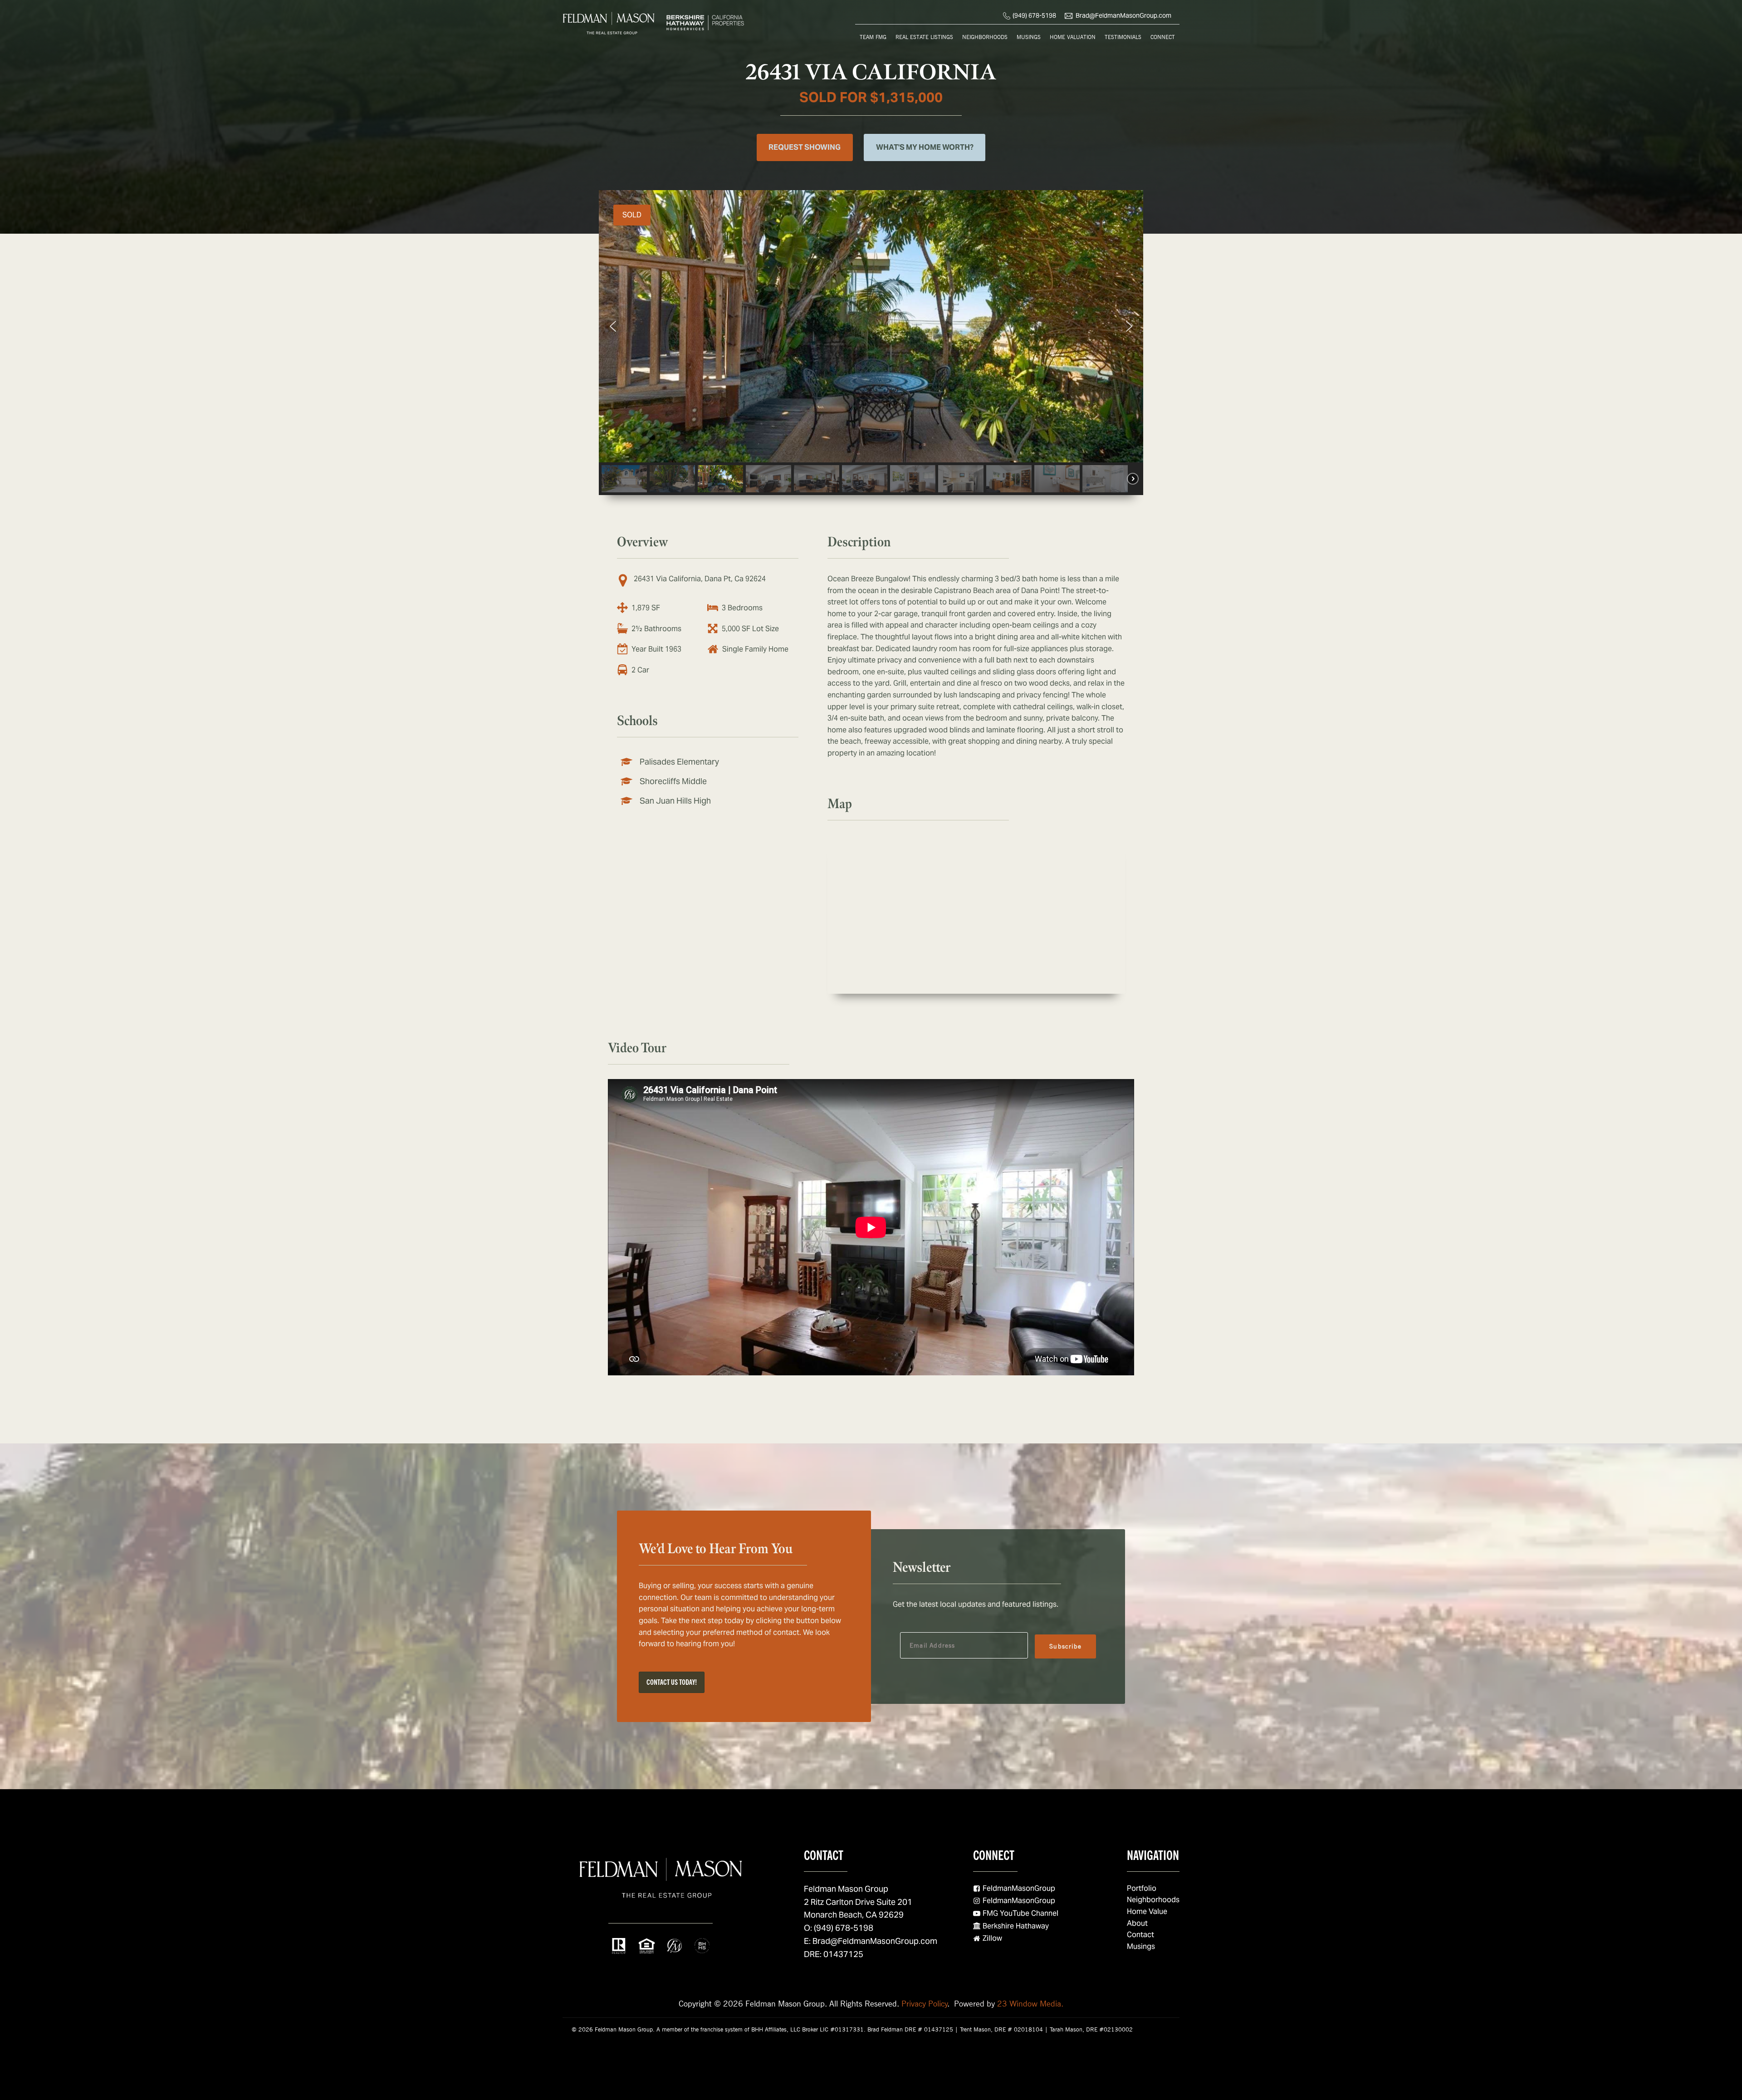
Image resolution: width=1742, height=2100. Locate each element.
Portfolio (1142, 1888)
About (1137, 1923)
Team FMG (873, 37)
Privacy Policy (925, 2004)
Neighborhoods (985, 37)
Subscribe (1065, 1646)
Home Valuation (1073, 37)
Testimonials (1123, 37)
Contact (1140, 1935)
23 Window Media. (1030, 2004)
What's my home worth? (925, 147)
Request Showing (805, 147)
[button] (613, 326)
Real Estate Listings (924, 37)
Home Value (1147, 1911)
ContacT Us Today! (672, 1682)
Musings (1029, 37)
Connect (1163, 37)
